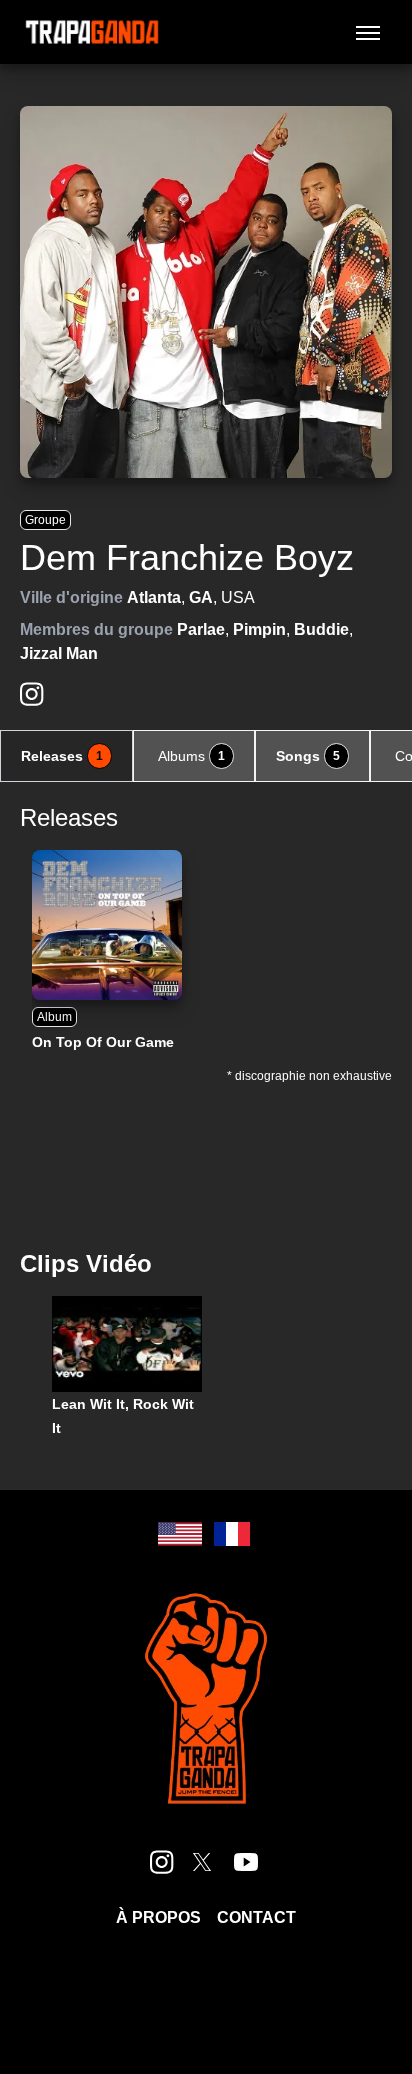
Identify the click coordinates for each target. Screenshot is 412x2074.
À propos (158, 1917)
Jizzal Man (59, 653)
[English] (180, 1534)
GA (201, 597)
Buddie (321, 629)
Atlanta (154, 597)
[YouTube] (246, 1862)
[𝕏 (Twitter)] (202, 1862)
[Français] (232, 1534)
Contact (256, 1917)
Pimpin (259, 629)
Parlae (201, 629)
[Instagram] (32, 694)
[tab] (66, 756)
